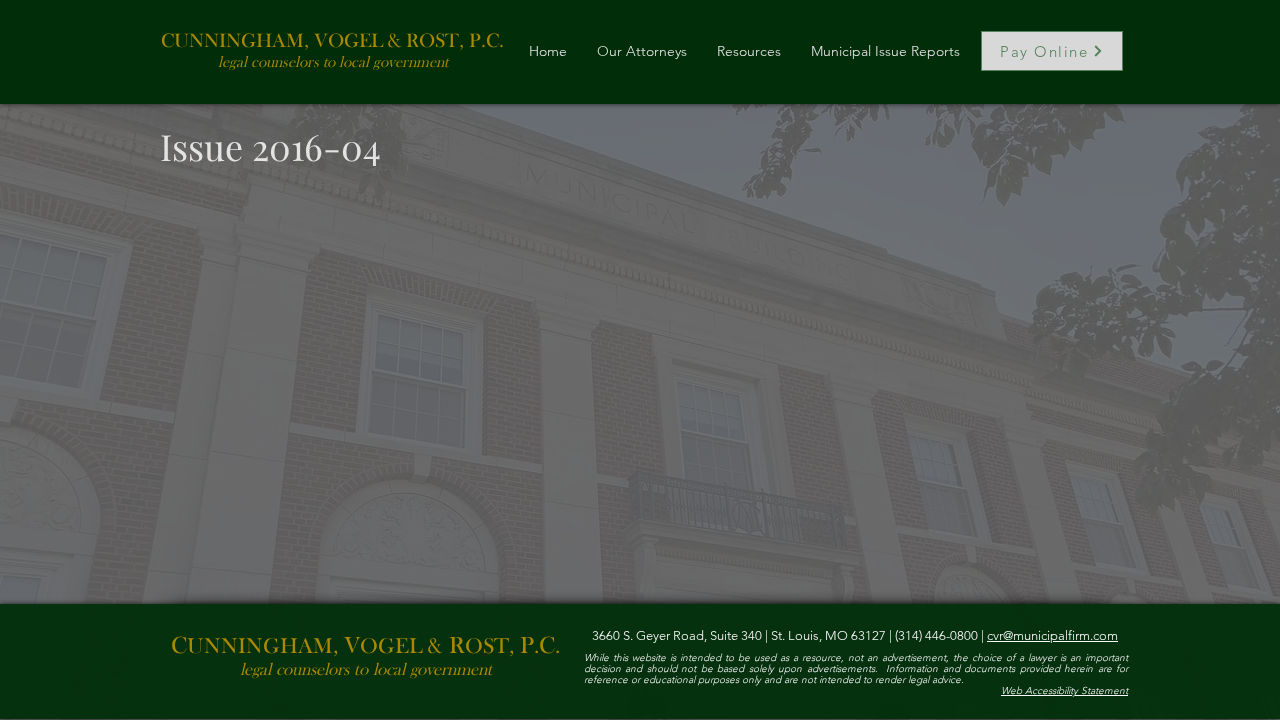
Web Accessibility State (1052, 690)
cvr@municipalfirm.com (1052, 635)
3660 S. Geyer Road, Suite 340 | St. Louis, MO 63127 (740, 635)
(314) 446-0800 (935, 635)
